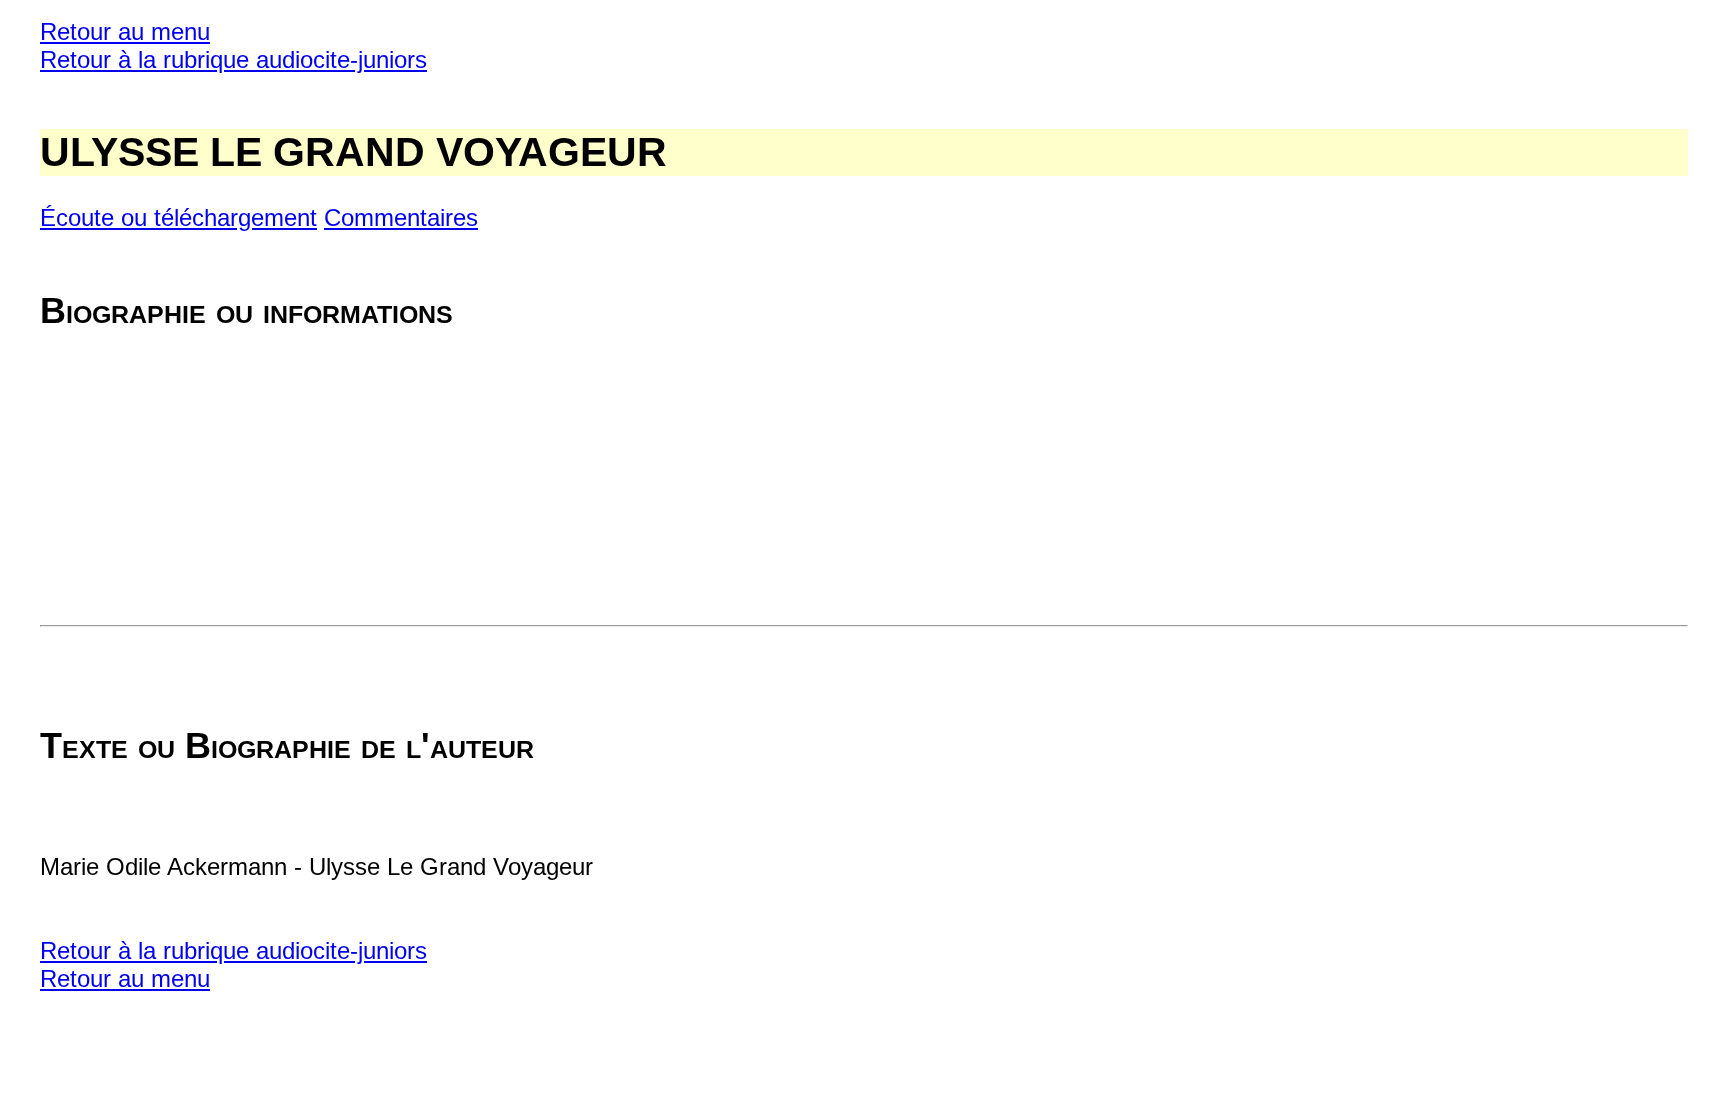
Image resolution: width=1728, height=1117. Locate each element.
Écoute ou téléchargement (178, 217)
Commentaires (401, 217)
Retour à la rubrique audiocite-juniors (233, 59)
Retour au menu (125, 31)
